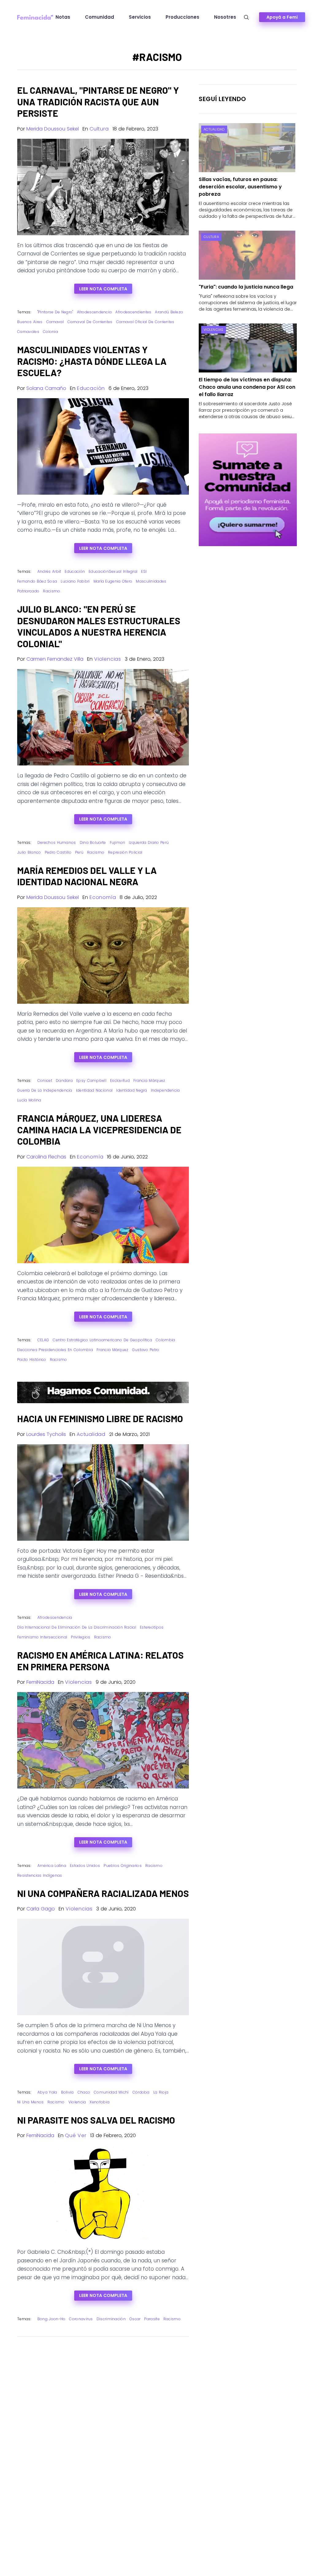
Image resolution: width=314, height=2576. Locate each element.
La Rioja (161, 2092)
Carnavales (28, 332)
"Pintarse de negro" (55, 312)
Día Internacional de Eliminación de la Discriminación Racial (77, 1627)
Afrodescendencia (94, 312)
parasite (152, 2319)
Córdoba (141, 2092)
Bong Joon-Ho (52, 2319)
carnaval (55, 322)
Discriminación (111, 2319)
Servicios (140, 17)
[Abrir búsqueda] (246, 17)
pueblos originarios (123, 1866)
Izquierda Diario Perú (149, 842)
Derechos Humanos (57, 842)
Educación (91, 388)
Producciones (182, 17)
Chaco (84, 2092)
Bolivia (67, 2092)
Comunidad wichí (111, 2092)
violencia (77, 2102)
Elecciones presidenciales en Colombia (55, 1350)
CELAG (43, 1340)
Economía (103, 897)
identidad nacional (94, 1090)
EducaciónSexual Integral (113, 571)
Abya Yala (47, 2092)
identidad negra (132, 1090)
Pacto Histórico (32, 1360)
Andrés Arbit (49, 571)
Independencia (165, 1090)
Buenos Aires (30, 322)
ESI (144, 571)
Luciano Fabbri (75, 581)
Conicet (45, 1080)
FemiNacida (40, 1682)
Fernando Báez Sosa (37, 581)
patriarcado (28, 591)
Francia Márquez (149, 1080)
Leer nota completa (103, 289)
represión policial (125, 852)
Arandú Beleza (169, 312)
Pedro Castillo (58, 852)
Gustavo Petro (146, 1350)
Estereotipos (152, 1627)
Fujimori (117, 842)
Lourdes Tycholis (46, 1434)
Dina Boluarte (93, 842)
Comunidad (100, 17)
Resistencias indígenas (40, 1875)
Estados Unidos (85, 1866)
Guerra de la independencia (45, 1090)
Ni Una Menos (31, 2102)
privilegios (80, 1637)
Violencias (108, 659)
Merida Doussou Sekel (53, 129)
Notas (63, 17)
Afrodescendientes (133, 312)
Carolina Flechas (46, 1157)
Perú (79, 852)
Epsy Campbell (91, 1080)
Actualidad (91, 1434)
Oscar (135, 2319)
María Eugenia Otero (113, 581)
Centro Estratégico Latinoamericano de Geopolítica (102, 1340)
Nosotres (225, 17)
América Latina (52, 1866)
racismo (52, 591)
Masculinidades (151, 581)
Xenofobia (100, 2102)
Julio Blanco (29, 852)
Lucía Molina (29, 1100)
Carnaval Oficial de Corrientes (145, 322)
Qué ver (76, 2135)
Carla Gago (41, 1909)
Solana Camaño (46, 388)
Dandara (64, 1080)
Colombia (165, 1340)
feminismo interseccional (42, 1637)
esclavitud (120, 1080)
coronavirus (81, 2319)
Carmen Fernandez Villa (55, 659)
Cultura (99, 129)
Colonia (50, 332)
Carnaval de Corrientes (90, 322)
